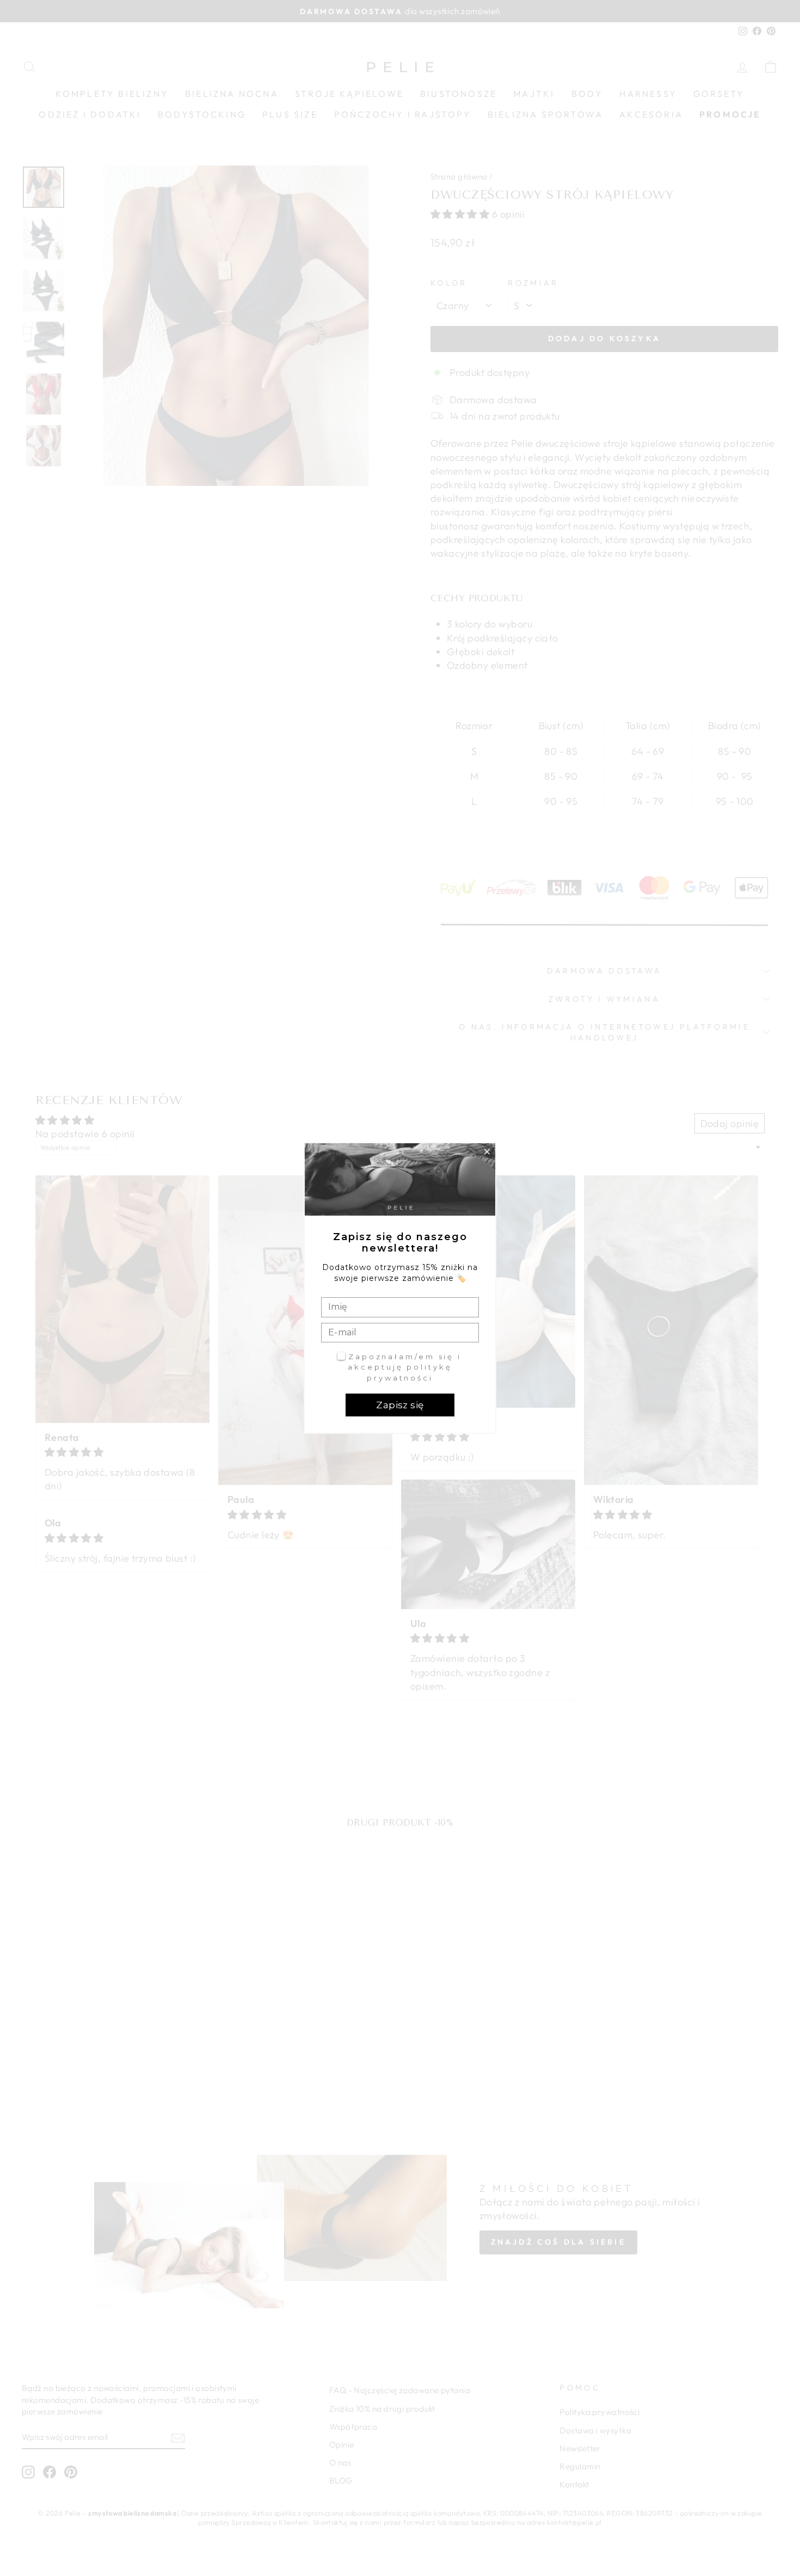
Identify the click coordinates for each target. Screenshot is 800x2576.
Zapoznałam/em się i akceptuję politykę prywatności (405, 1367)
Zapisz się (400, 1405)
